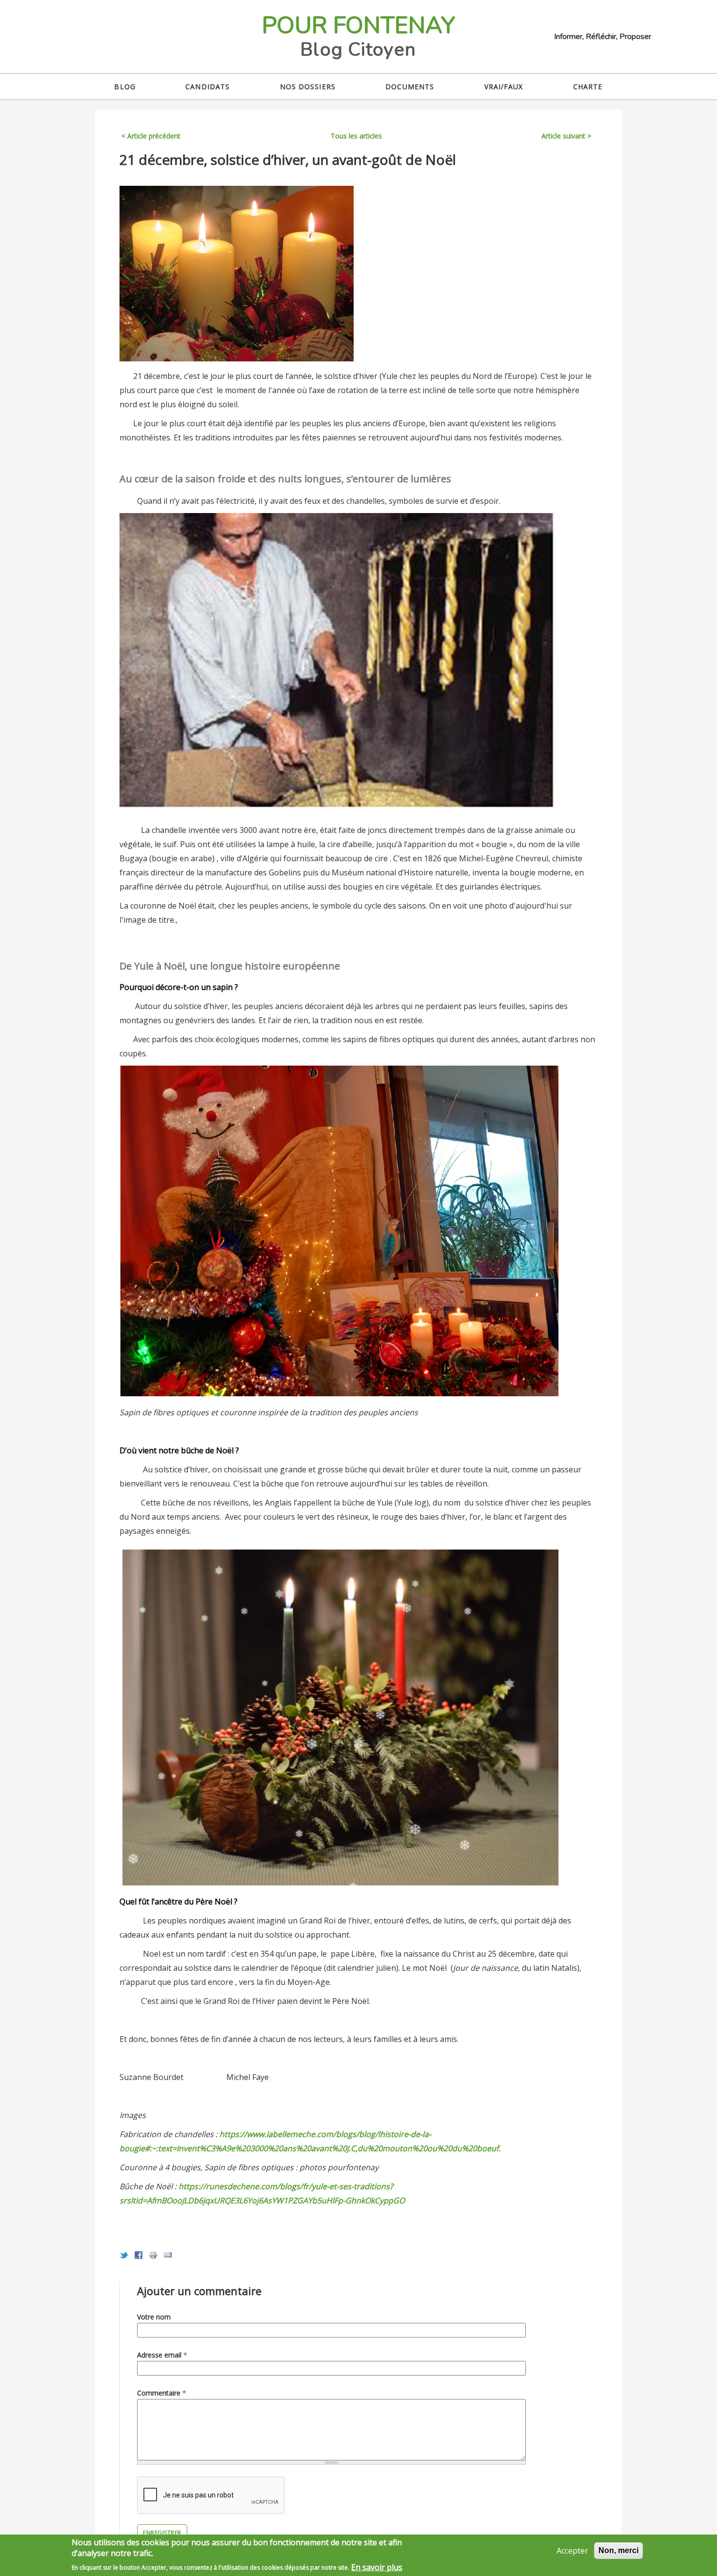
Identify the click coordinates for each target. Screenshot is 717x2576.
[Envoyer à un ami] (168, 2257)
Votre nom (154, 2317)
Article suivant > (566, 136)
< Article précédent (151, 136)
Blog (125, 87)
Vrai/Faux (504, 87)
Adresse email (162, 2355)
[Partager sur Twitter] (124, 2257)
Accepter (572, 2551)
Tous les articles (356, 136)
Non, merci (618, 2550)
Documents (410, 87)
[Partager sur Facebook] (139, 2257)
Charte (588, 87)
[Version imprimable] (153, 2257)
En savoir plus (377, 2567)
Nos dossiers (308, 87)
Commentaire (162, 2393)
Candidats (208, 87)
